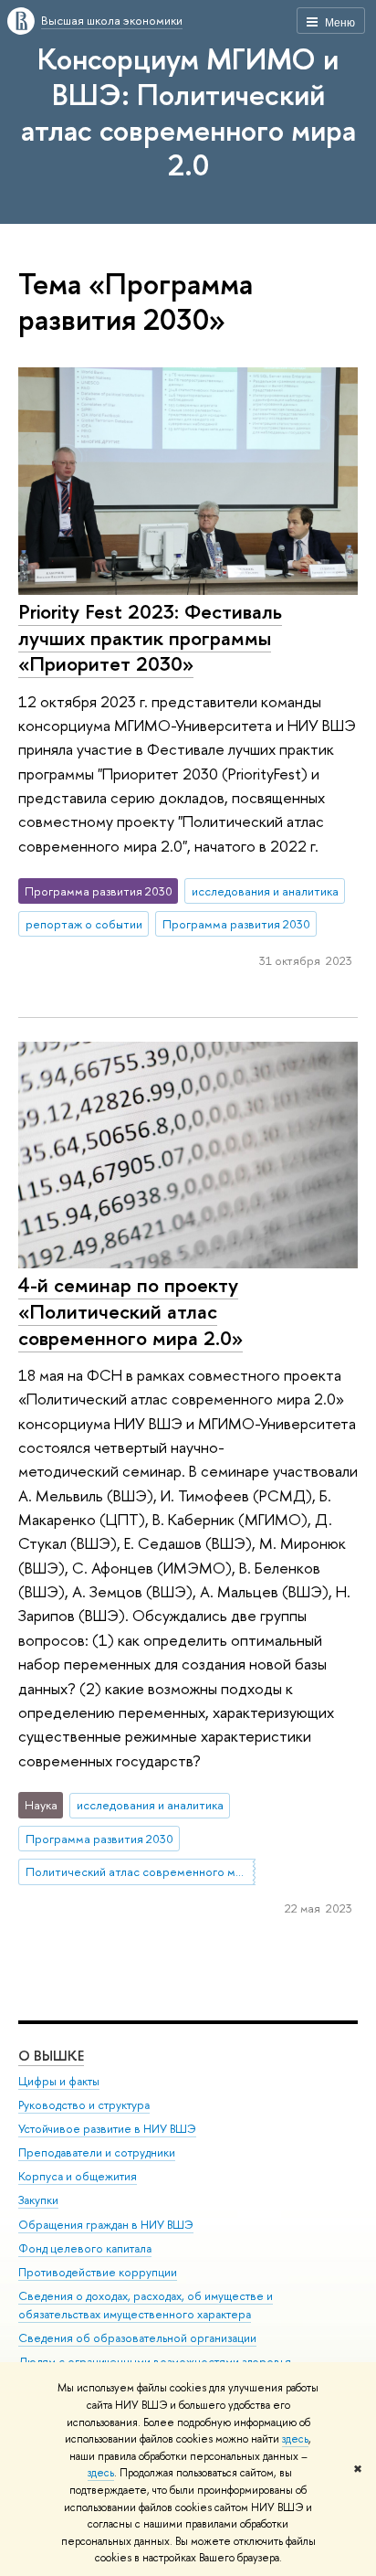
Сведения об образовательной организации (137, 2338)
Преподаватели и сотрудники (97, 2152)
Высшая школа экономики (112, 20)
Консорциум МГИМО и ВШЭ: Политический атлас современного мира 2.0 (188, 111)
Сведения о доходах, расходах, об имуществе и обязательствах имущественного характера (146, 2305)
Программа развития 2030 (236, 924)
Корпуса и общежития (78, 2176)
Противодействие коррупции (98, 2272)
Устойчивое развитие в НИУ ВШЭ (107, 2129)
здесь (295, 2439)
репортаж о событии (84, 924)
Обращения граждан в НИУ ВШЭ (106, 2225)
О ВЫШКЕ (51, 2056)
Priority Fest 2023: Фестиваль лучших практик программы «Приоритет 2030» (150, 637)
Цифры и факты (59, 2081)
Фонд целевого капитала (85, 2248)
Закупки (38, 2200)
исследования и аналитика (265, 891)
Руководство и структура (84, 2105)
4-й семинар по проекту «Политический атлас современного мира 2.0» (131, 1311)
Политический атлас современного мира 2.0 (141, 1871)
